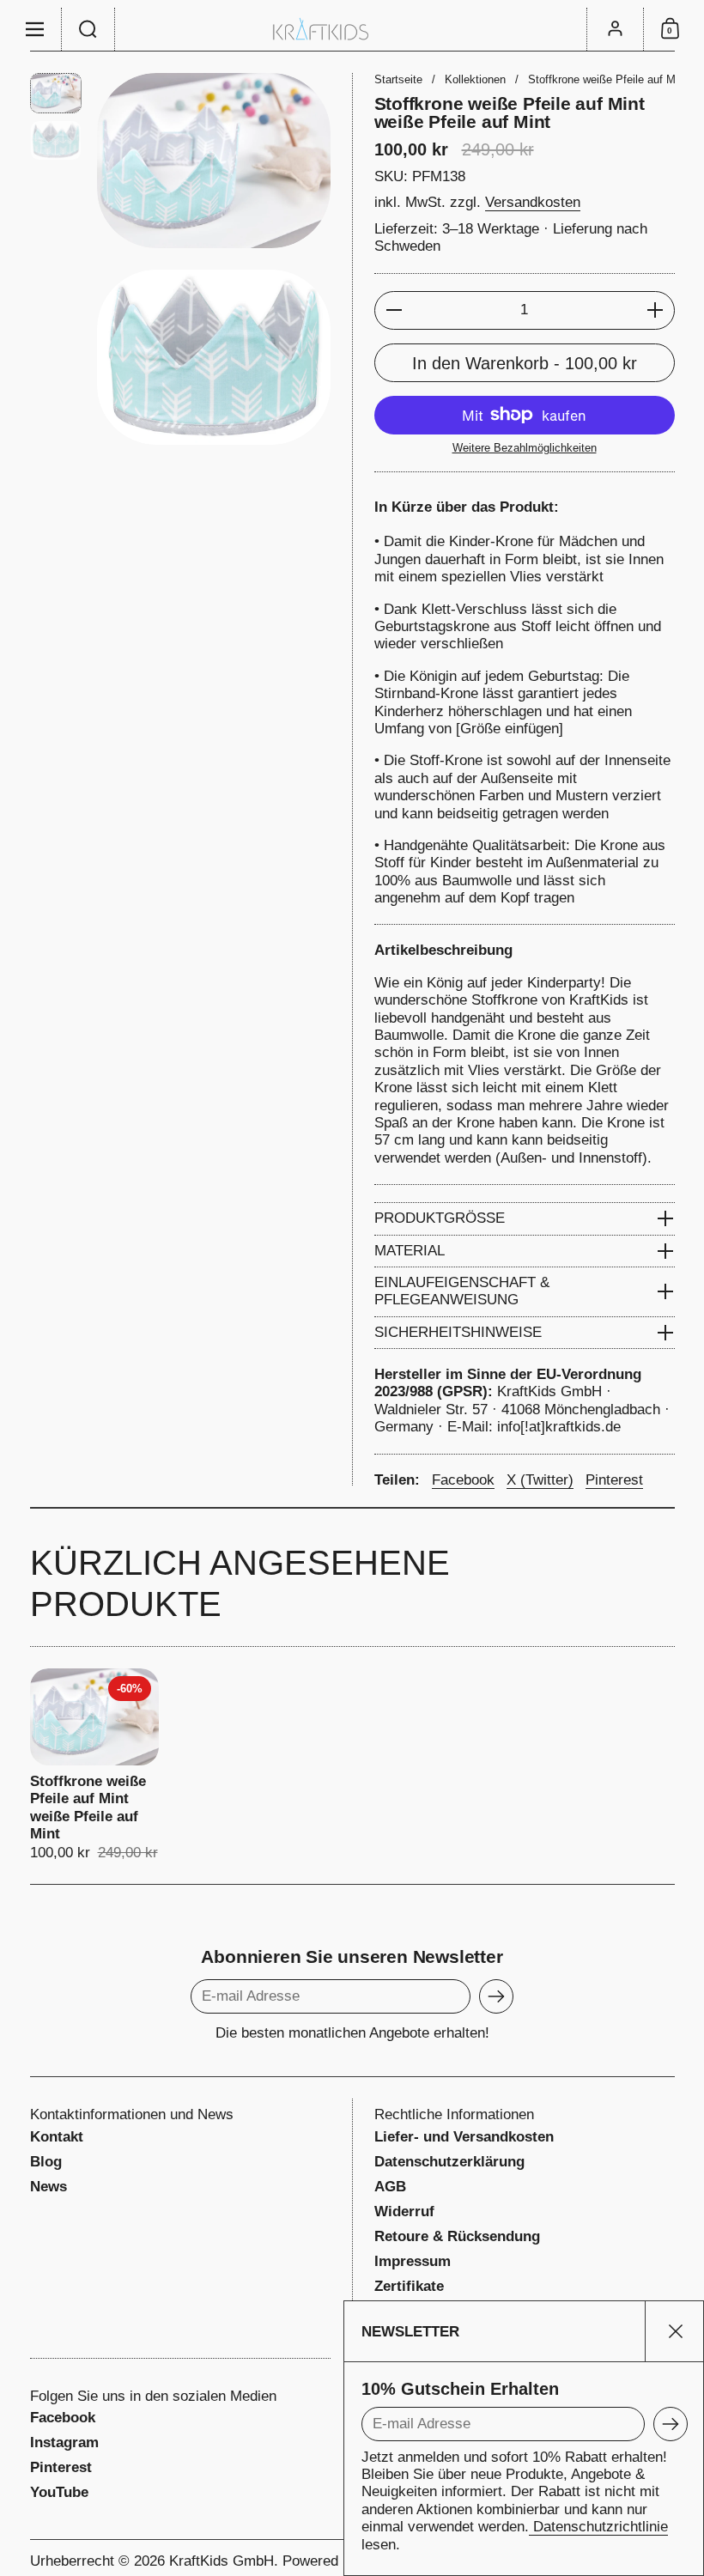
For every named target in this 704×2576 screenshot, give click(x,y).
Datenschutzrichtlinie (598, 2527)
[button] (88, 29)
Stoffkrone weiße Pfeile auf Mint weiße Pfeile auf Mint (94, 1765)
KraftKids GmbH (222, 2561)
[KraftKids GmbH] (352, 29)
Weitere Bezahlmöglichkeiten (525, 448)
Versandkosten (533, 202)
